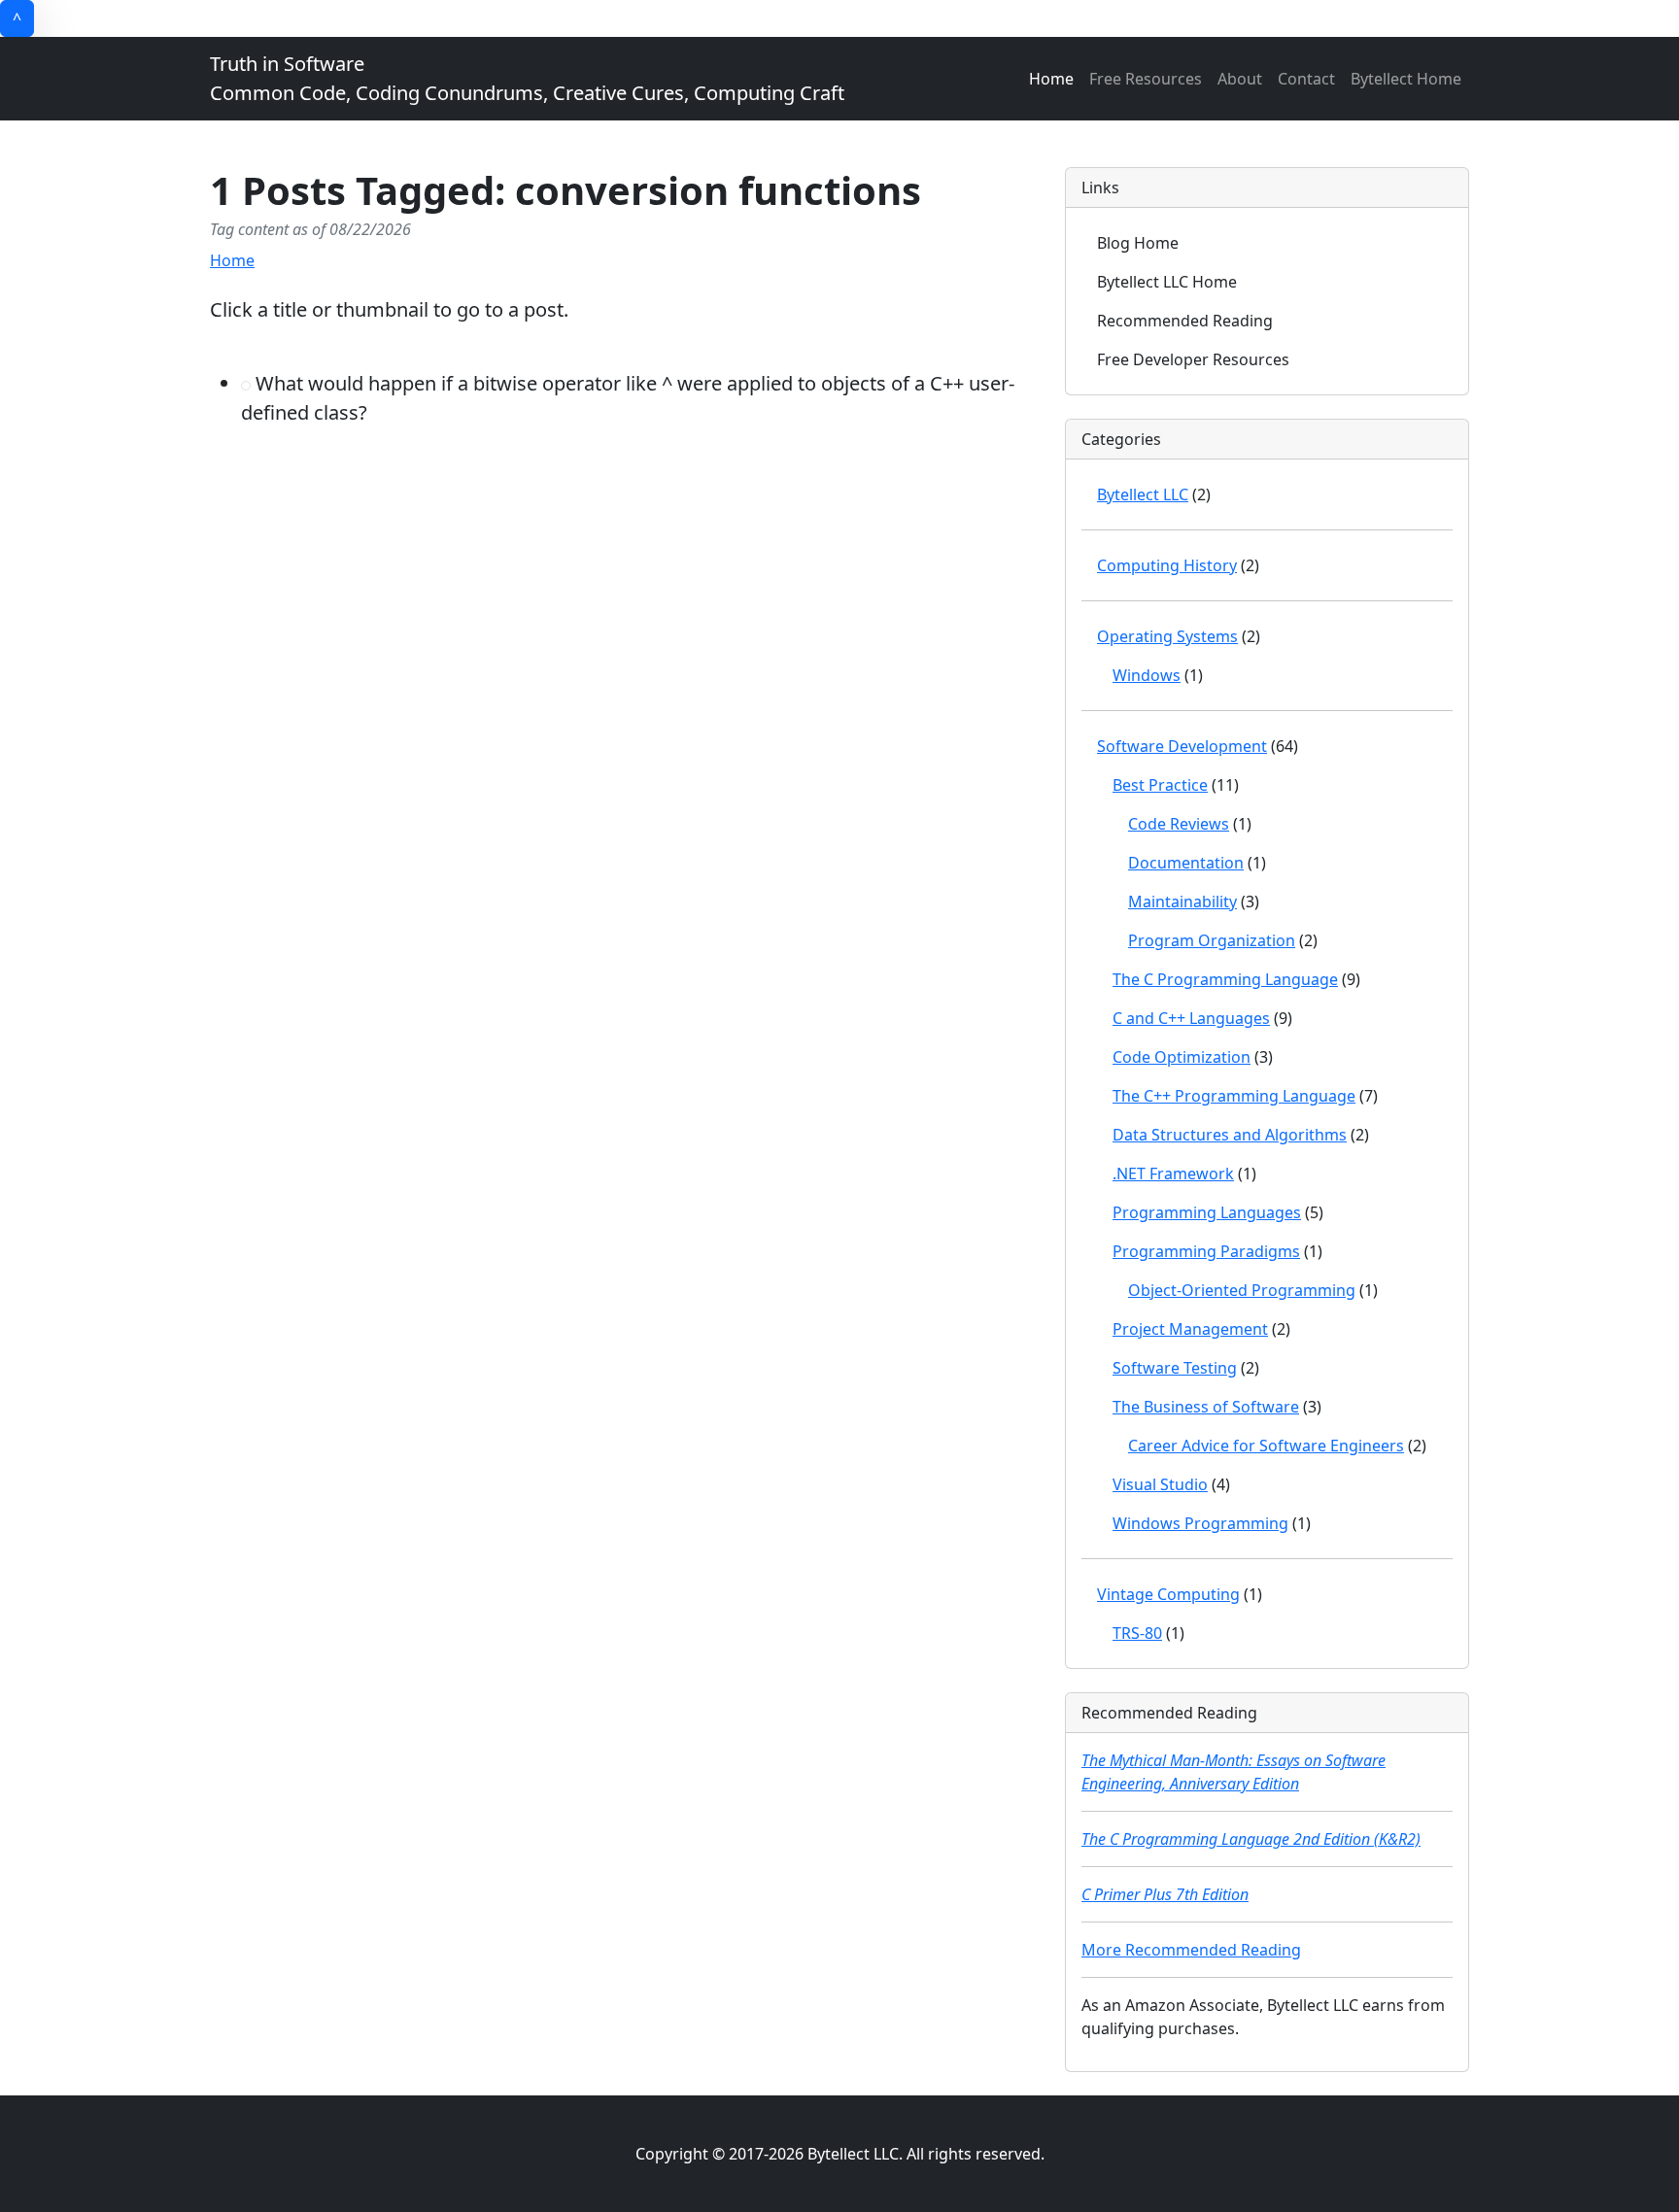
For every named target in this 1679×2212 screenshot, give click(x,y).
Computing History (1167, 565)
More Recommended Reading (1191, 1950)
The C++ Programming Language (1234, 1096)
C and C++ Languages (1191, 1018)
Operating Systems (1167, 636)
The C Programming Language (1225, 979)
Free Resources (1146, 79)
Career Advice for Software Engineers (1266, 1446)
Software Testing (1175, 1368)
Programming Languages (1207, 1212)
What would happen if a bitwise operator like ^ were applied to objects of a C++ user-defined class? (628, 398)
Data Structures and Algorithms (1230, 1135)
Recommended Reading (1185, 321)
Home (1051, 79)
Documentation (1186, 863)
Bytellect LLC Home (1167, 282)
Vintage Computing (1168, 1594)
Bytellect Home (1406, 79)
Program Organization (1212, 940)
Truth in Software (527, 78)
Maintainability (1182, 902)
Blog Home (1138, 243)
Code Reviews (1179, 824)
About (1240, 79)
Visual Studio (1160, 1484)
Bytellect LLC (1143, 494)
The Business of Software (1206, 1407)
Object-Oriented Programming (1242, 1290)
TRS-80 (1137, 1633)
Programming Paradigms (1206, 1251)
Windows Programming (1200, 1523)
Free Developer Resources (1193, 359)
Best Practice (1160, 785)
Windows (1147, 675)
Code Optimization (1182, 1057)
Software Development (1182, 746)
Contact (1306, 79)
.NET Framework (1173, 1174)
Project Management (1190, 1329)
